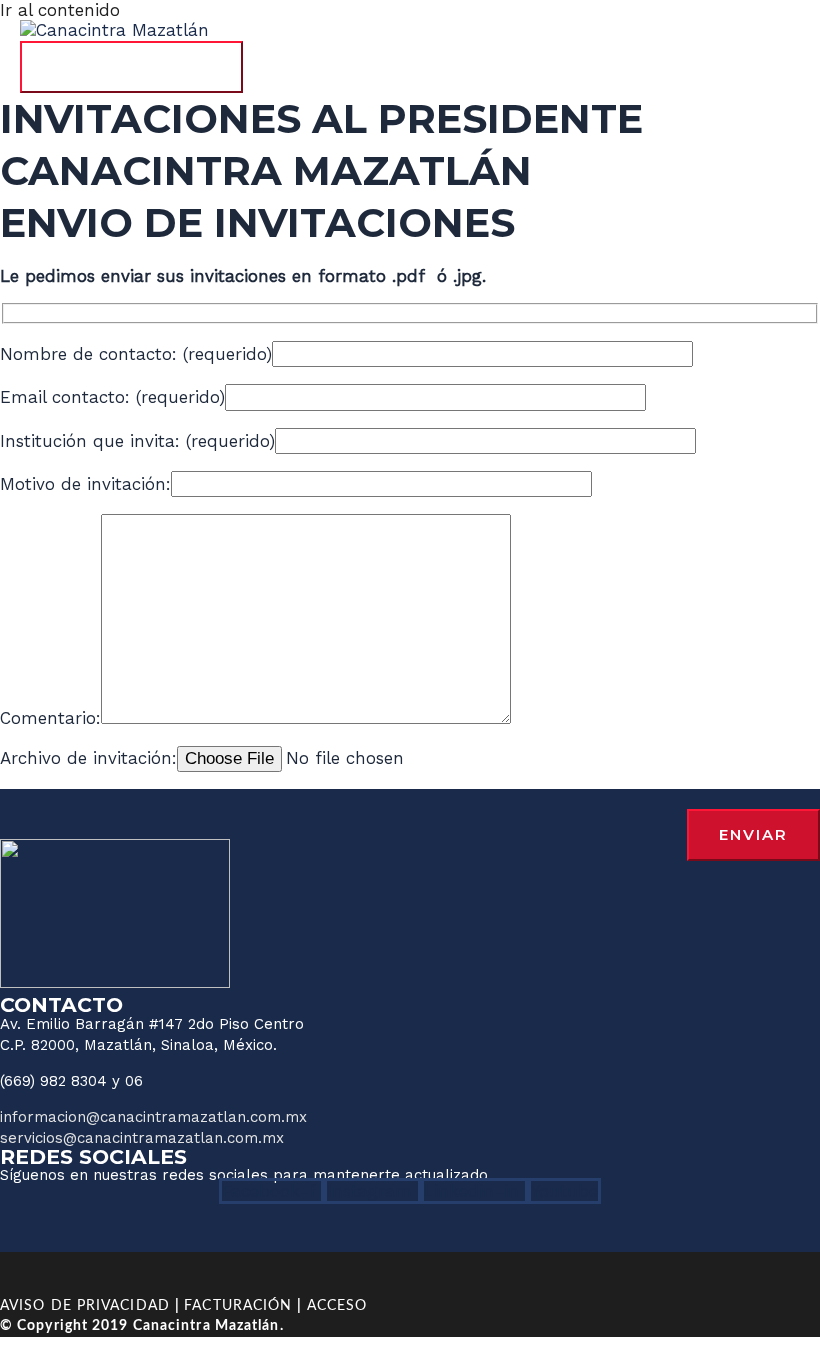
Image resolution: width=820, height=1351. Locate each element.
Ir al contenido (60, 10)
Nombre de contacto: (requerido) (136, 354)
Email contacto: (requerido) (112, 397)
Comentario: (50, 718)
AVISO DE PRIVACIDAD (85, 1306)
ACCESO (337, 1306)
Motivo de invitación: (85, 484)
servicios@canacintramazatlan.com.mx (142, 1138)
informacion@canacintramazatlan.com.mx (153, 1117)
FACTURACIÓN (238, 1306)
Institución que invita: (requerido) (137, 441)
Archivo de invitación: (88, 758)
